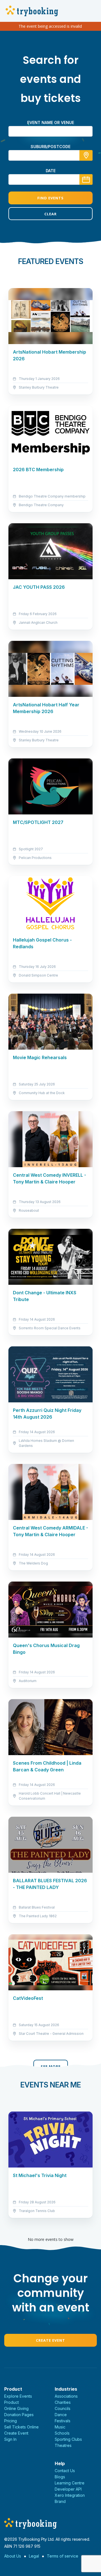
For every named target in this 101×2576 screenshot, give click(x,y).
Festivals (63, 2421)
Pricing (11, 2421)
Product (12, 2402)
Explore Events (18, 2396)
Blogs (60, 2477)
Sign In (10, 2439)
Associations (66, 2396)
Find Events (50, 198)
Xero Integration (70, 2495)
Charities (63, 2402)
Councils (63, 2408)
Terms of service (63, 2556)
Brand (60, 2501)
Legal (34, 2556)
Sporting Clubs (68, 2439)
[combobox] (50, 155)
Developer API (68, 2489)
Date (51, 171)
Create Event (50, 2340)
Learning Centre (70, 2483)
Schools (62, 2433)
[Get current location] (86, 155)
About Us (13, 2556)
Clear (50, 214)
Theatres (63, 2445)
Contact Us (65, 2471)
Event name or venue (51, 122)
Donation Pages (19, 2415)
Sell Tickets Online (21, 2427)
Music (60, 2427)
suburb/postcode (50, 147)
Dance (61, 2415)
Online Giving (16, 2408)
